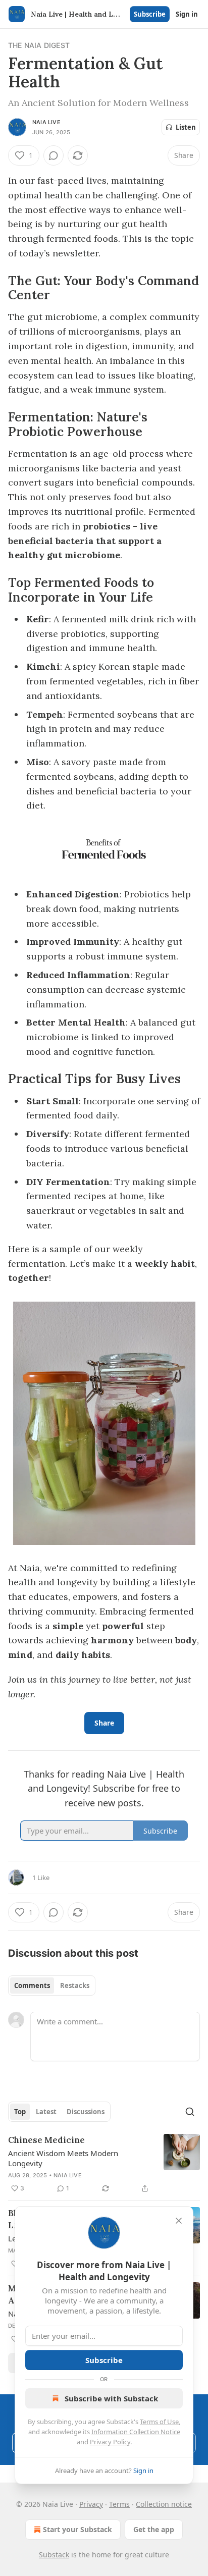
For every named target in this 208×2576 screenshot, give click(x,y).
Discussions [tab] (86, 2112)
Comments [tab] (32, 1985)
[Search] (190, 2112)
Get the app (154, 2529)
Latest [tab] (46, 2112)
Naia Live (46, 122)
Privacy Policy (110, 2442)
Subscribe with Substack (111, 2398)
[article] (104, 2164)
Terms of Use (159, 2422)
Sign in (187, 14)
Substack (54, 2555)
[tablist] (52, 1985)
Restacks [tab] (75, 1985)
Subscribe (150, 14)
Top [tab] (20, 2112)
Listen (186, 127)
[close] (179, 2221)
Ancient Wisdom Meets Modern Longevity (63, 2158)
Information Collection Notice (136, 2432)
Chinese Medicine (46, 2140)
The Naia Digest (39, 45)
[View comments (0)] (54, 155)
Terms (119, 2504)
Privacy (91, 2504)
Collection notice (164, 2504)
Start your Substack (77, 2529)
